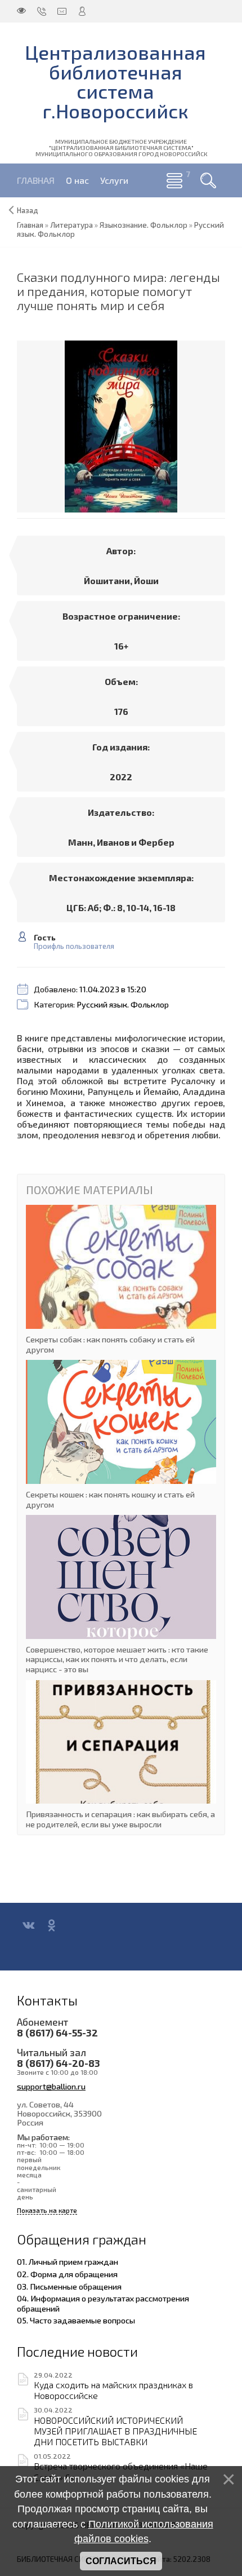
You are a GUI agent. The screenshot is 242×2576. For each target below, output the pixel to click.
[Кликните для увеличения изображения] (121, 427)
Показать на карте (47, 2210)
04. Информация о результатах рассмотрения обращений (103, 2303)
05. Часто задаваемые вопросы (76, 2320)
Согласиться (121, 2561)
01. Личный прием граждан (68, 2261)
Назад (28, 210)
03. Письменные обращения (69, 2286)
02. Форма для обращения (67, 2274)
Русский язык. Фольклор (123, 1004)
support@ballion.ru (51, 2086)
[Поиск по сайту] (208, 180)
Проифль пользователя (74, 946)
